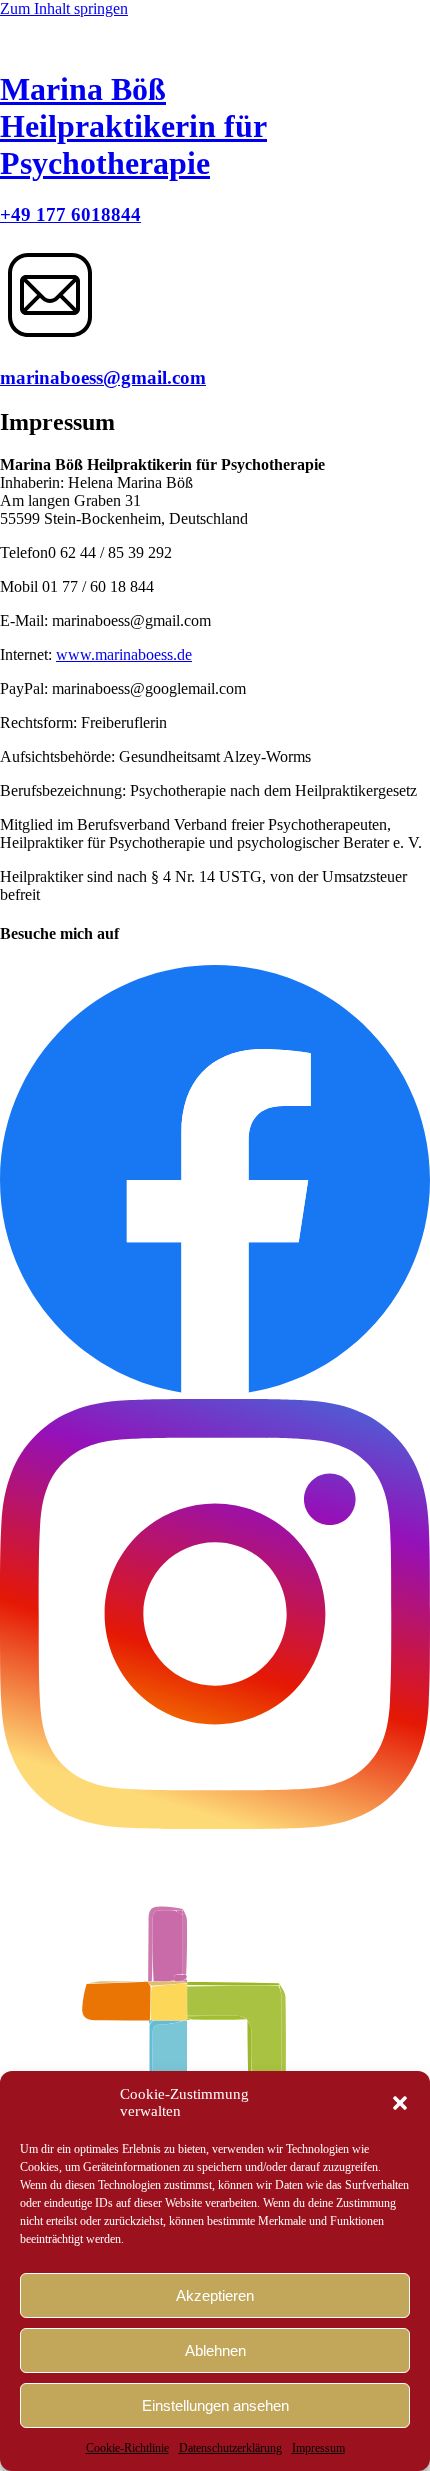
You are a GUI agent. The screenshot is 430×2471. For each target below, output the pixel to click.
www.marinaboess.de (124, 654)
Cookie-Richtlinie (127, 2448)
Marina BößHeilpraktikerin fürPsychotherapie (133, 126)
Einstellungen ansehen (215, 2405)
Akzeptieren (215, 2295)
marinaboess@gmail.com (103, 377)
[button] (400, 2103)
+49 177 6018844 (70, 214)
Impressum (318, 2448)
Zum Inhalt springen (64, 8)
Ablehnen (215, 2350)
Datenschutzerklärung (230, 2448)
